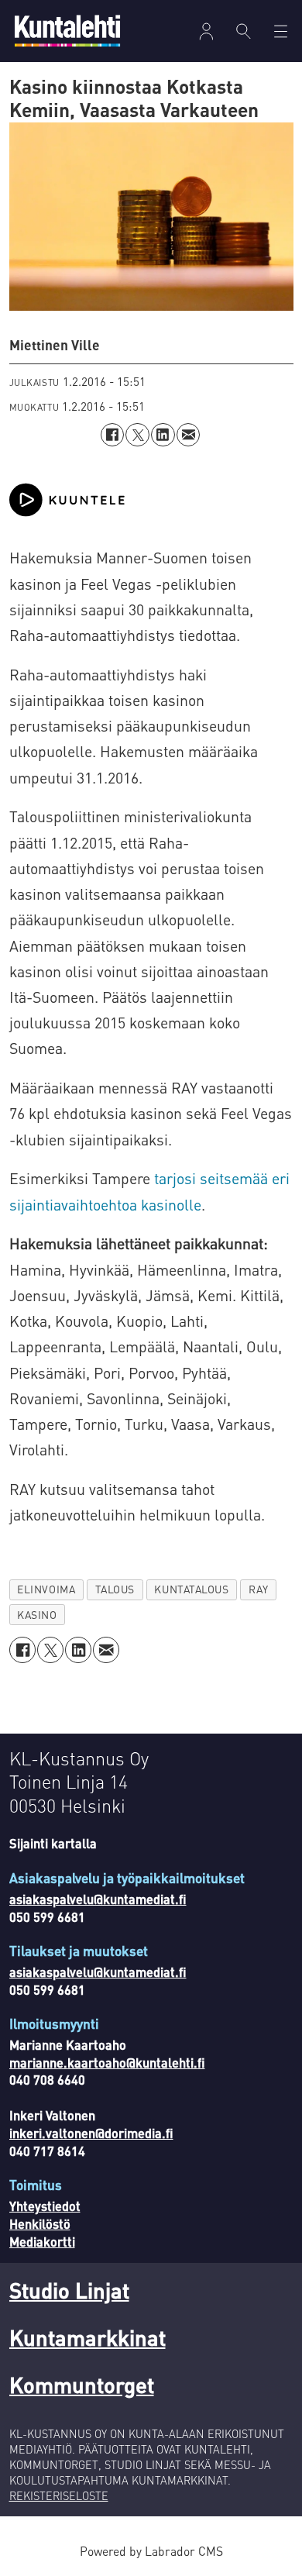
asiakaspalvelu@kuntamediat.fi (98, 1899)
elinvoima (46, 1589)
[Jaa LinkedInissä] (163, 435)
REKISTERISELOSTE (59, 2495)
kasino (37, 1615)
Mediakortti (42, 2242)
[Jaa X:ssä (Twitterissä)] (137, 435)
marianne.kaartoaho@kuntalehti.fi (107, 2063)
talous (115, 1589)
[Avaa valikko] (206, 31)
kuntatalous (191, 1589)
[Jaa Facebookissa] (113, 435)
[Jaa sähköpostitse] (189, 435)
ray (259, 1589)
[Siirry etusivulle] (67, 31)
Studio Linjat (69, 2290)
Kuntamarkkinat (88, 2337)
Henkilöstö (40, 2224)
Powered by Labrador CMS (151, 2551)
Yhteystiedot (45, 2206)
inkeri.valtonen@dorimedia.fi (91, 2133)
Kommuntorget (82, 2385)
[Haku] (243, 31)
